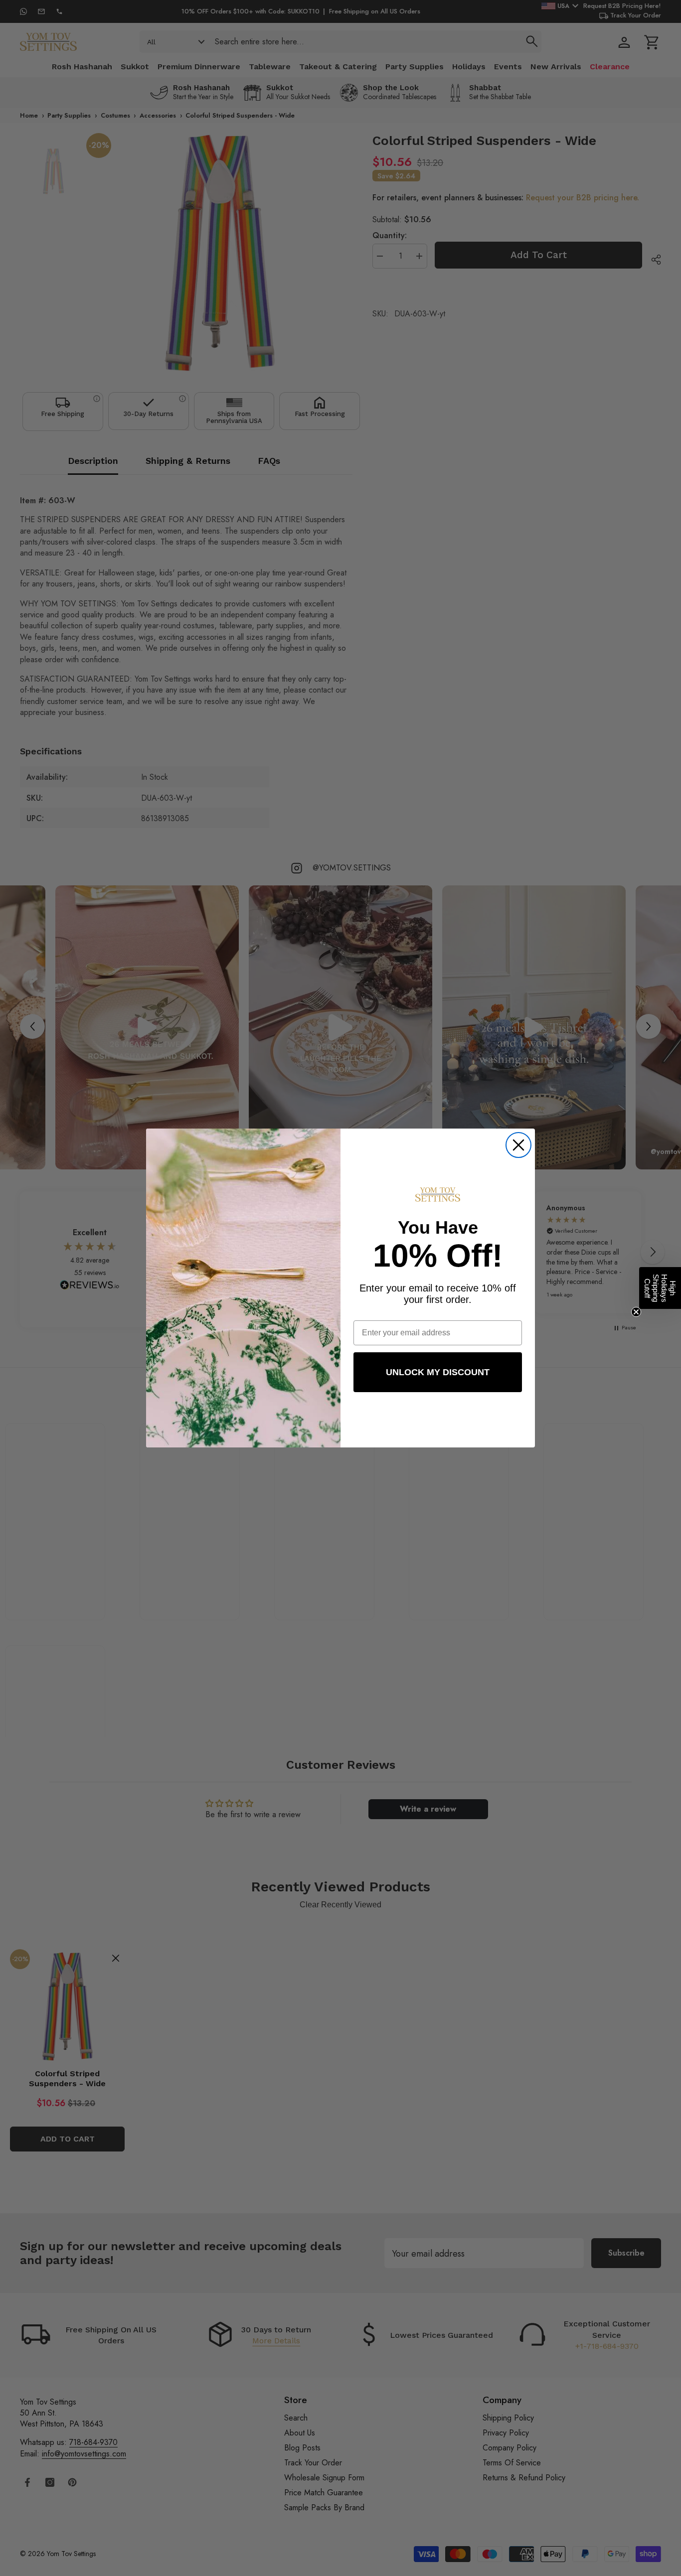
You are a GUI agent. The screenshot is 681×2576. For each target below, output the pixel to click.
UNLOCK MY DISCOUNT (438, 1372)
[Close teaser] (636, 1312)
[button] (660, 1288)
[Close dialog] (518, 1145)
